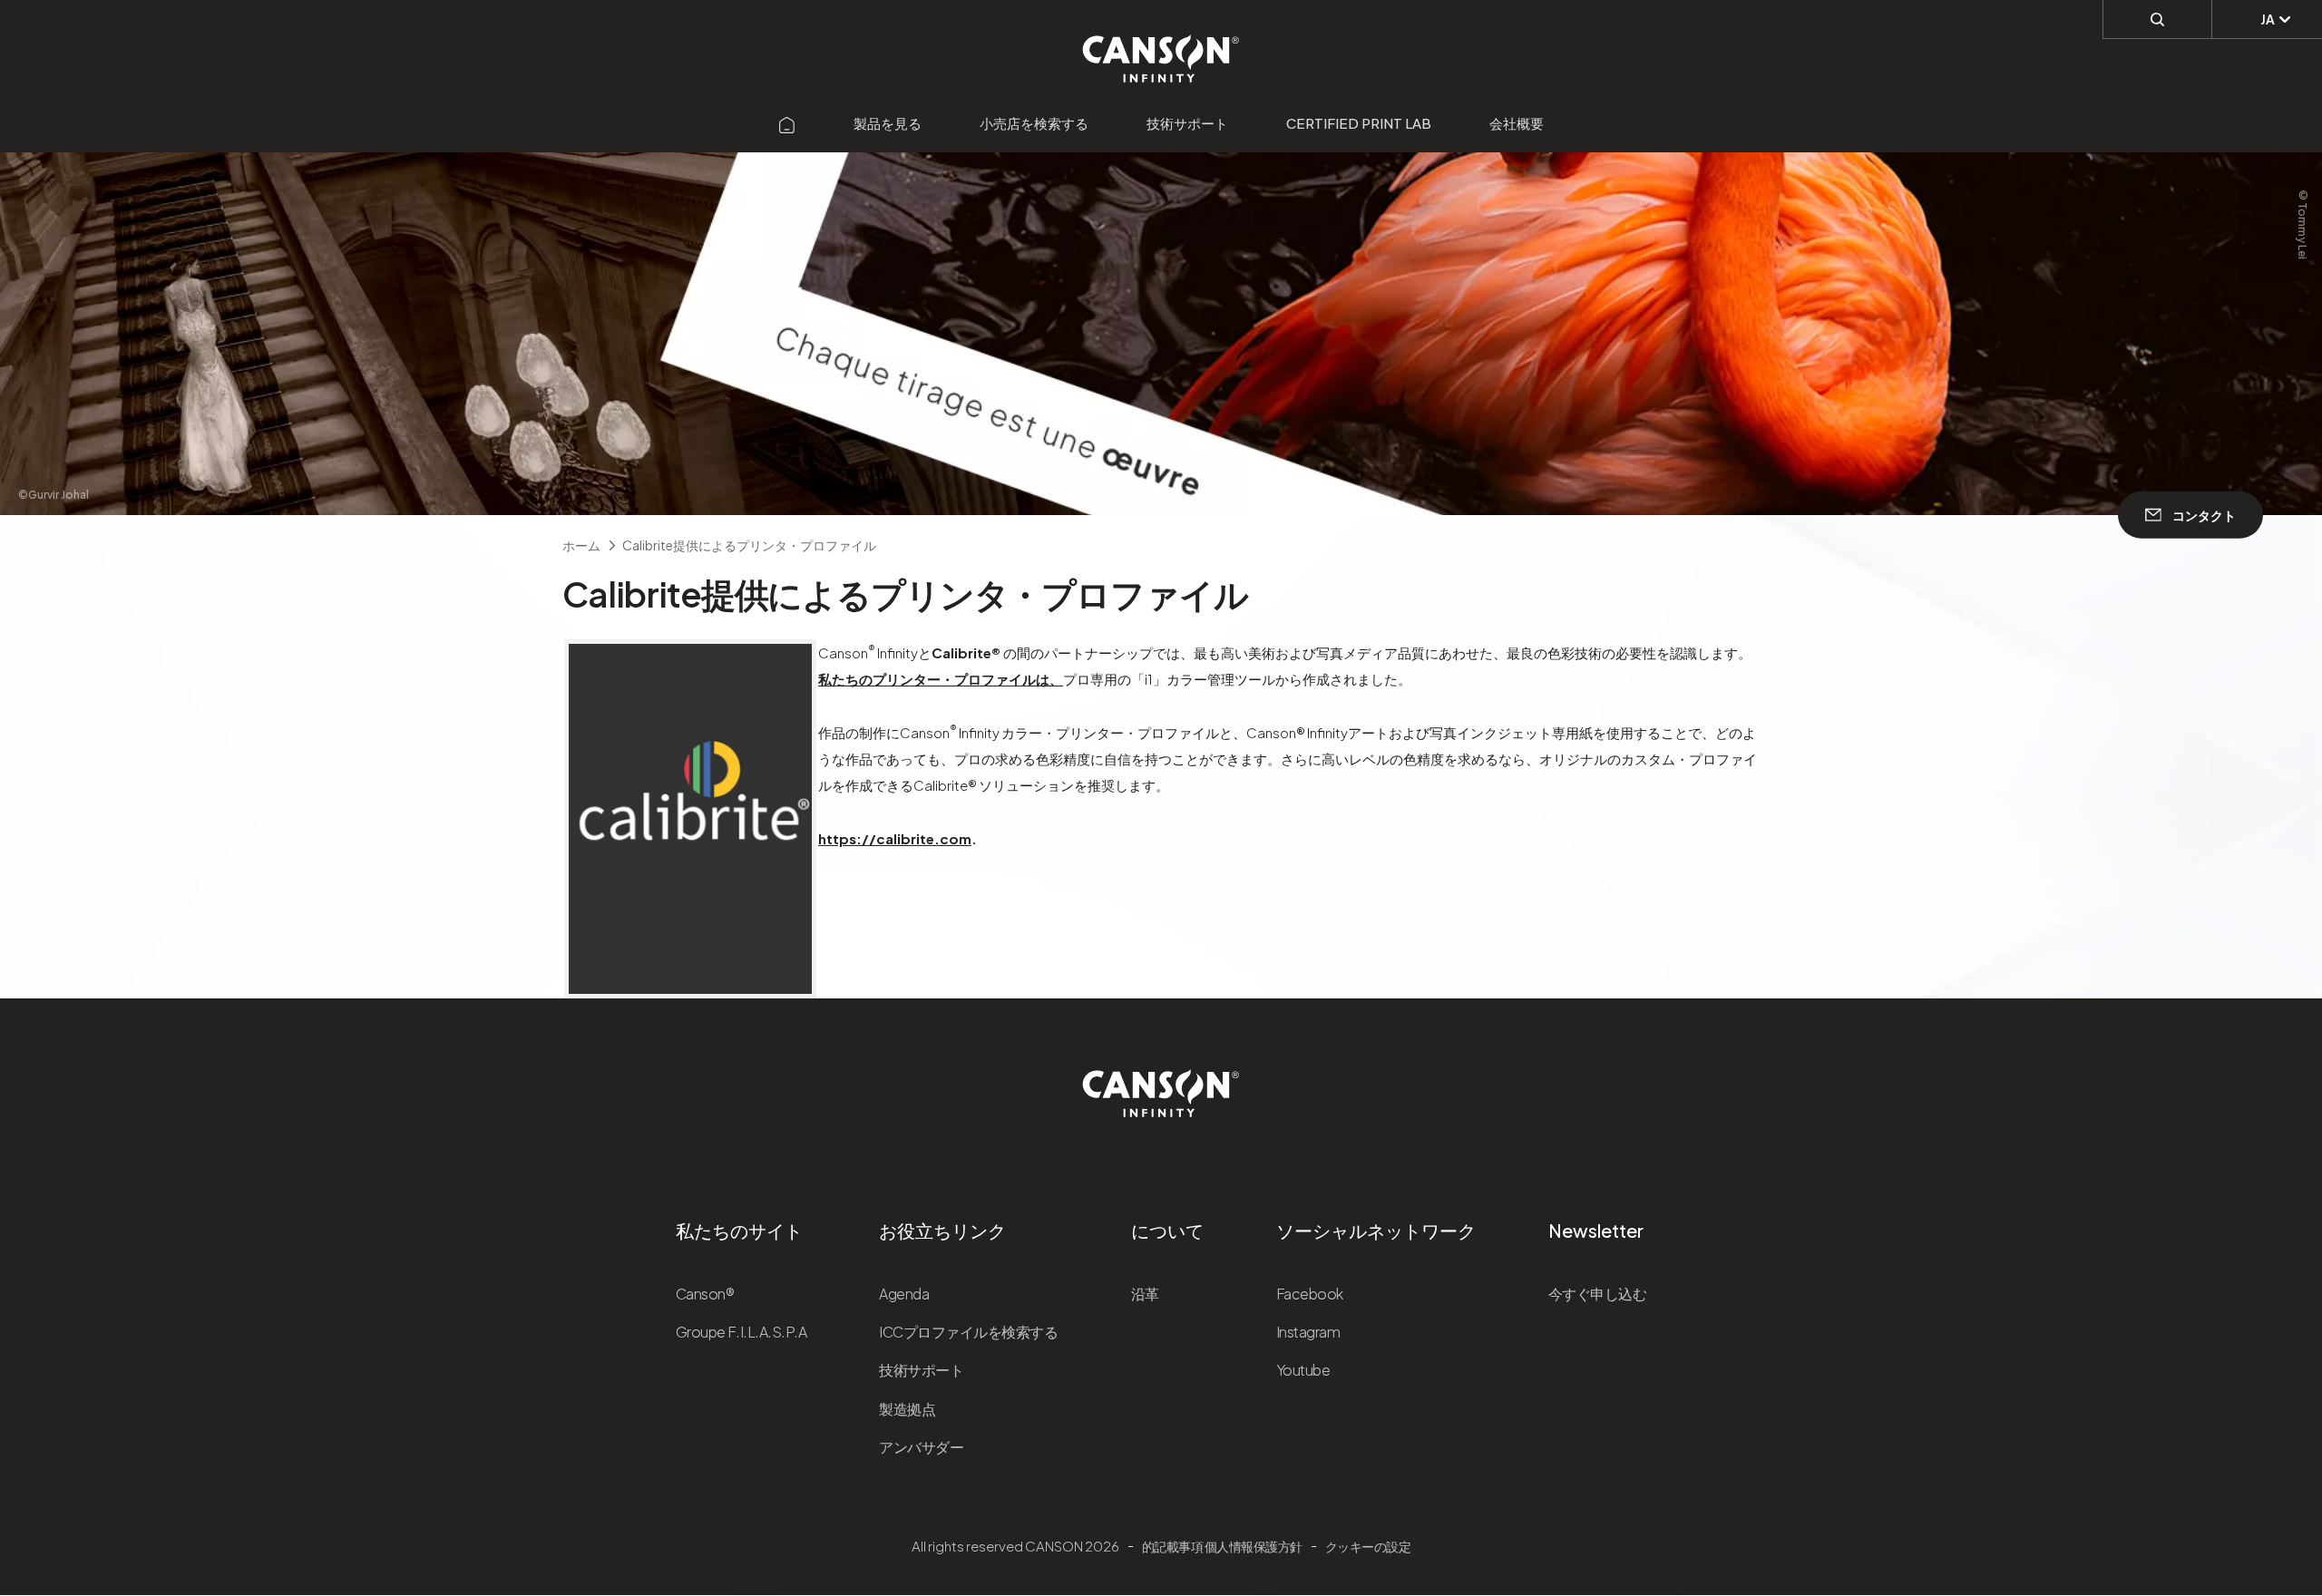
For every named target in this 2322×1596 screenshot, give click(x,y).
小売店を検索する (1034, 123)
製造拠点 (907, 1409)
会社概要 (1517, 123)
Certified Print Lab (1359, 123)
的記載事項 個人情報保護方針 (1222, 1546)
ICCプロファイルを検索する (968, 1332)
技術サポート (1187, 123)
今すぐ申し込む (1598, 1294)
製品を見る (888, 123)
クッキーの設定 (1368, 1546)
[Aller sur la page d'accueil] (787, 123)
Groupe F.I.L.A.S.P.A (741, 1332)
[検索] (2157, 19)
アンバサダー (921, 1447)
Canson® (705, 1294)
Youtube (1303, 1370)
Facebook (1310, 1294)
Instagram (1308, 1332)
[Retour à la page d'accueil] (1161, 49)
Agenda (904, 1294)
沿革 (1145, 1294)
